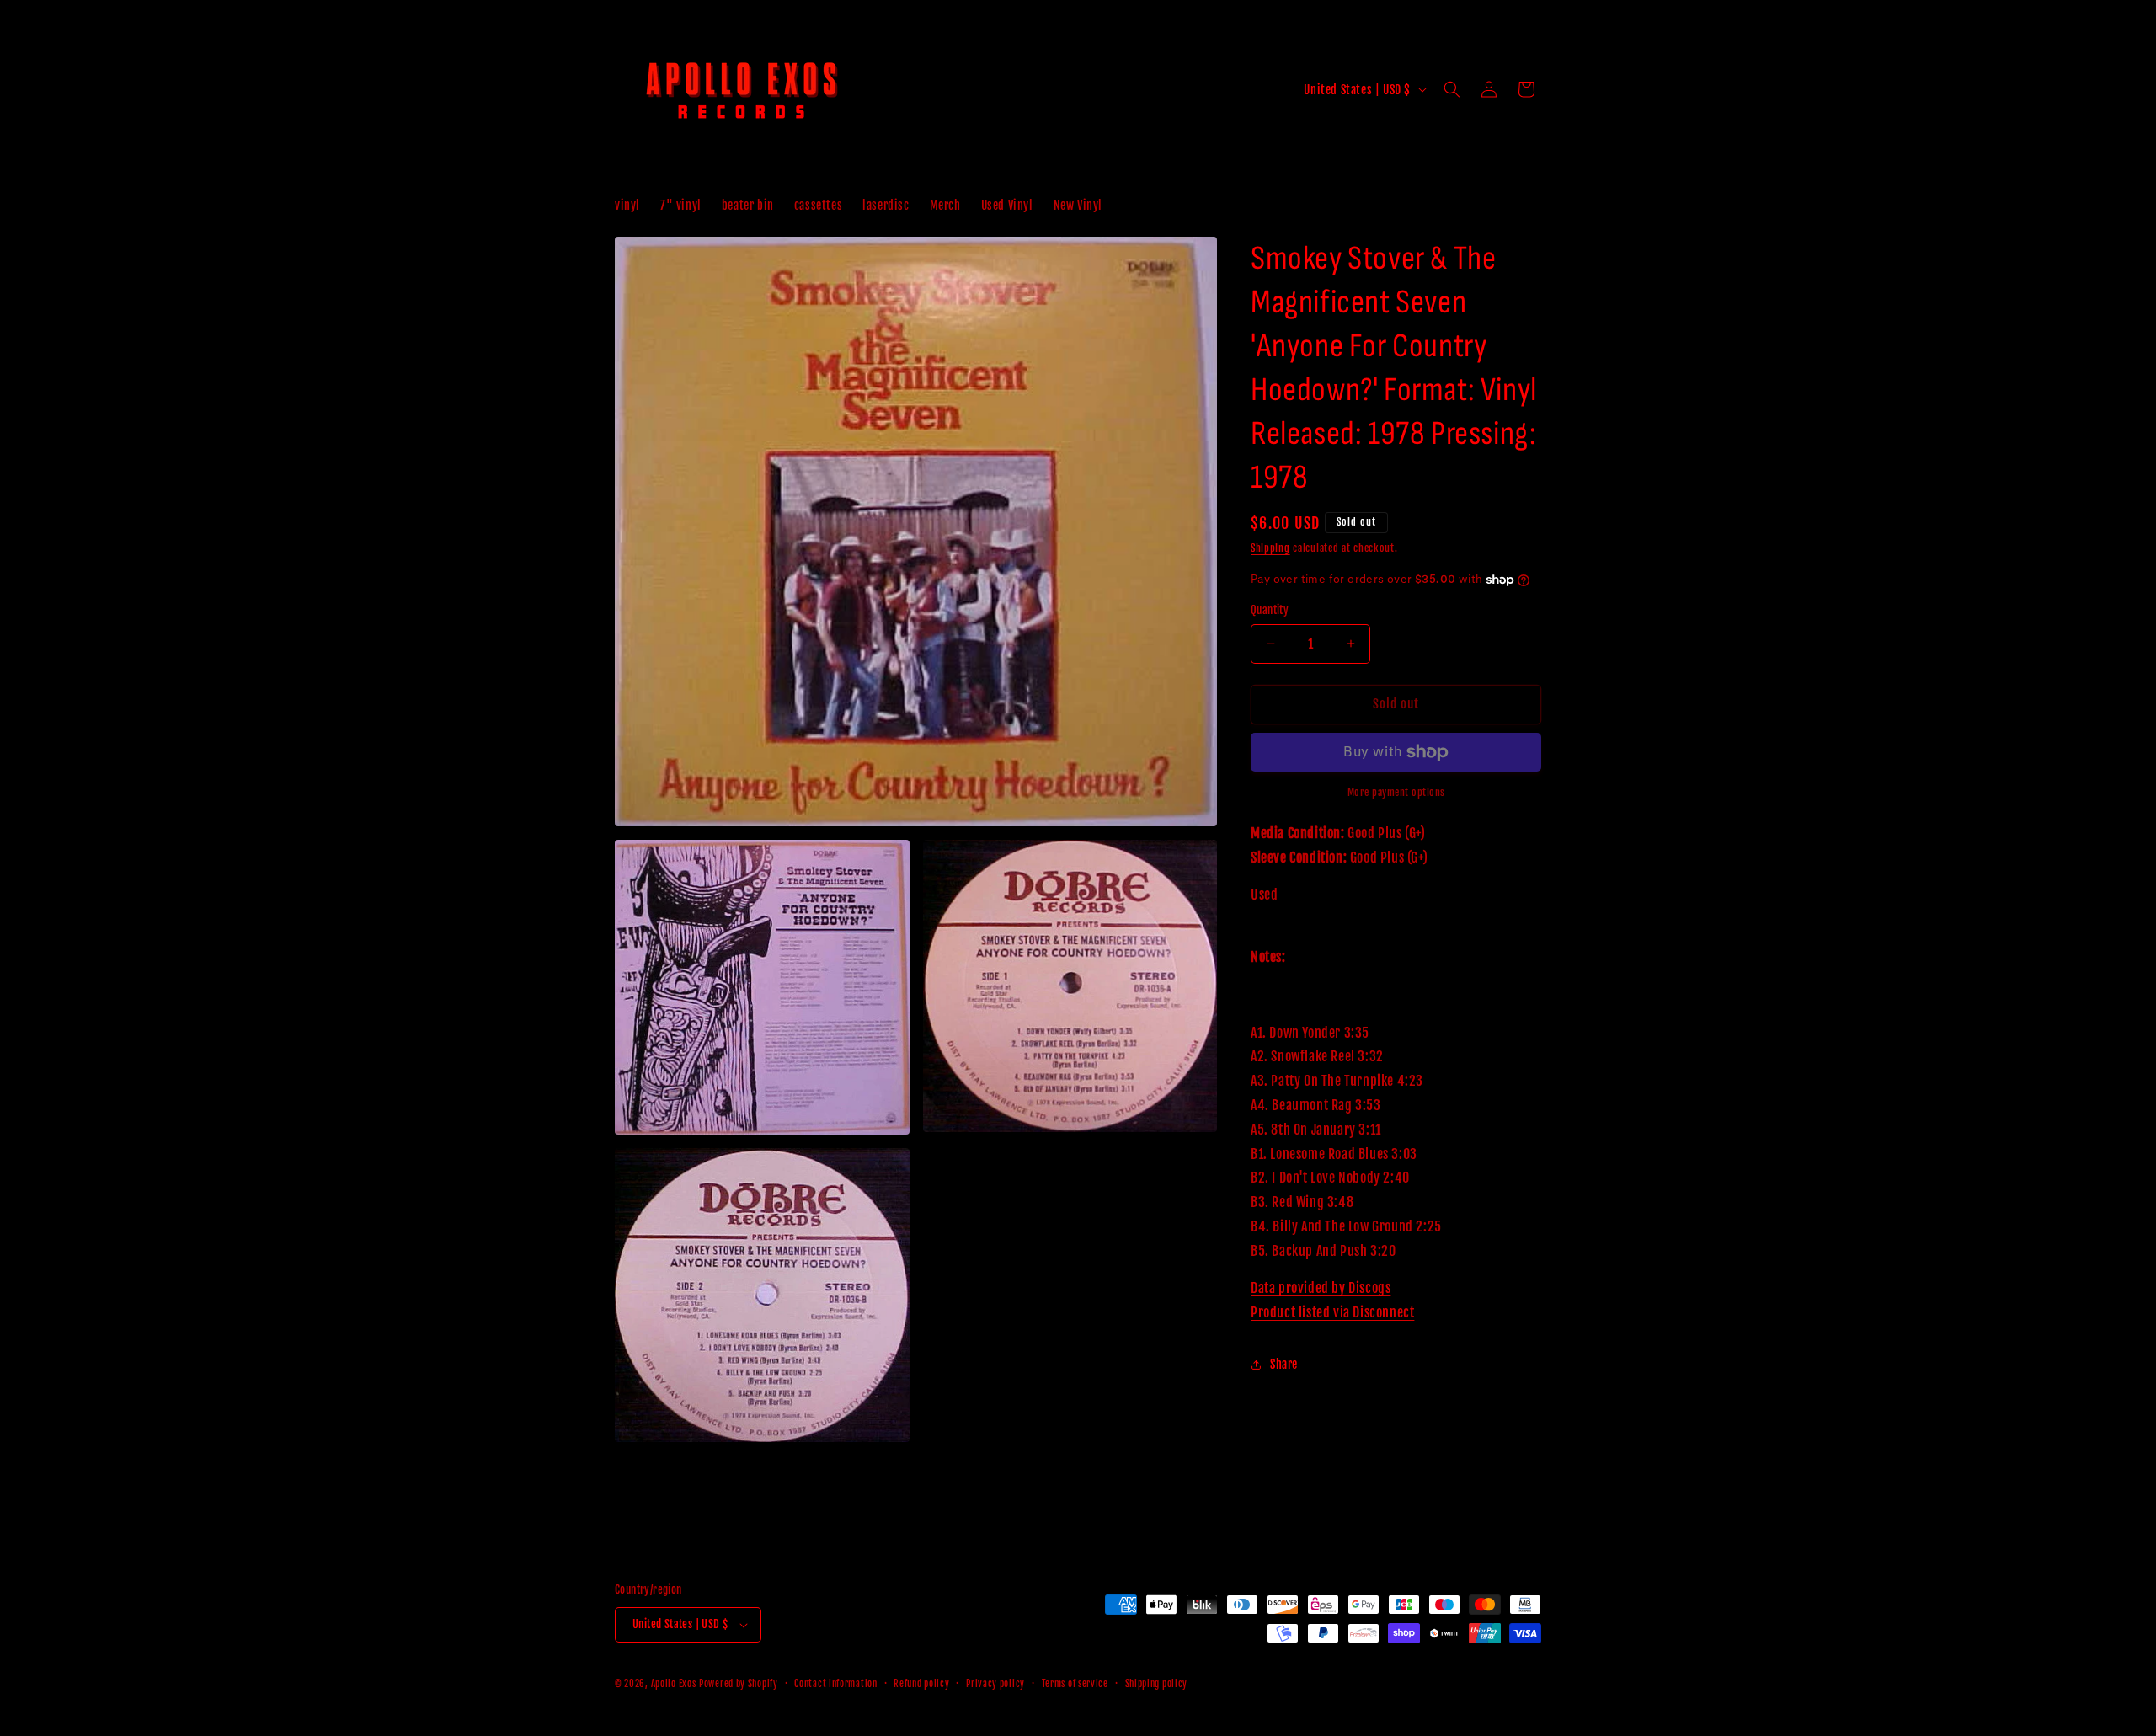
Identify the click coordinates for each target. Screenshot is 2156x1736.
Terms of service (1075, 1684)
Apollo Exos (674, 1684)
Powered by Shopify (739, 1684)
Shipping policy (1157, 1684)
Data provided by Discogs (1321, 1288)
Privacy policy (995, 1684)
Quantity (1270, 610)
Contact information (835, 1684)
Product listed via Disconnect (1332, 1312)
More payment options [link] (1396, 792)
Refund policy (921, 1684)
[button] (1452, 89)
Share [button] (1284, 1364)
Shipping (1270, 548)
